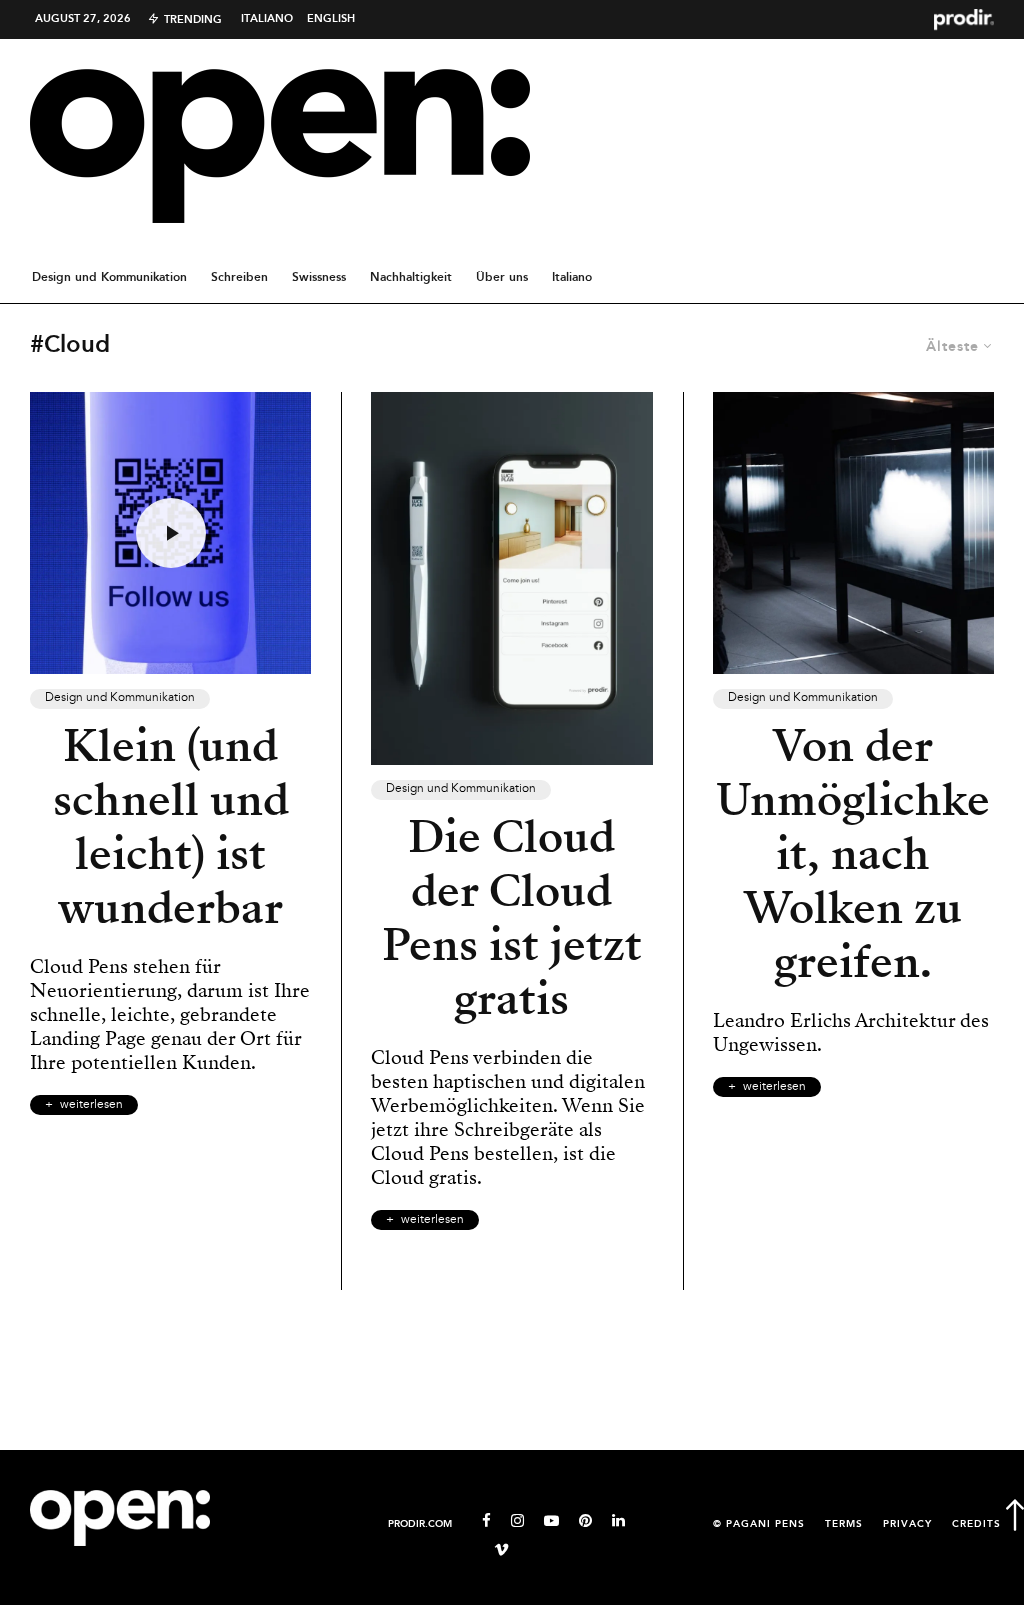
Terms (844, 1524)
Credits (976, 1524)
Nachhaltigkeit (411, 277)
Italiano (267, 19)
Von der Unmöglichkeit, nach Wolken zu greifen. (853, 854)
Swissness (319, 277)
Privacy (907, 1524)
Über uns (502, 277)
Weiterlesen (91, 1105)
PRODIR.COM (420, 1524)
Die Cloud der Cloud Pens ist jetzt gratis (512, 918)
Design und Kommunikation (109, 277)
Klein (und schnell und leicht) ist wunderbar (171, 827)
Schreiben (239, 277)
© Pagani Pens (759, 1524)
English (331, 19)
